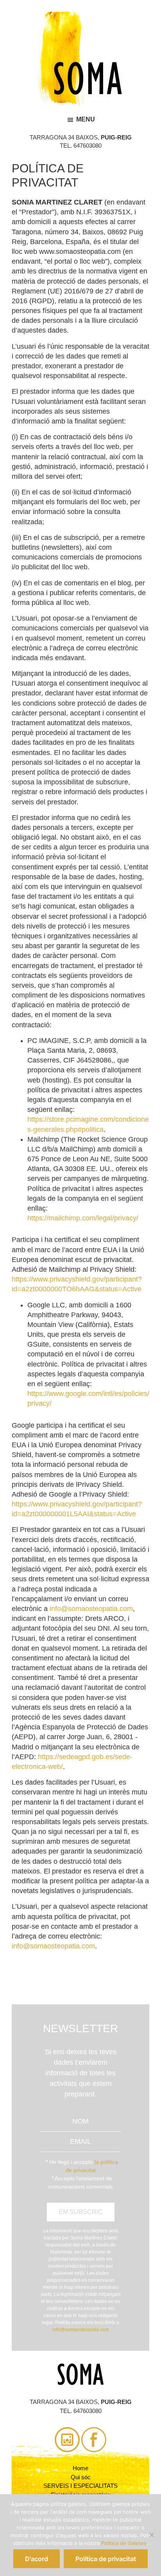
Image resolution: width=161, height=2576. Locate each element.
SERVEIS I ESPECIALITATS (80, 2486)
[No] (151, 2535)
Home (80, 2468)
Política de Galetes (124, 2543)
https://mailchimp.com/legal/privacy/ (83, 1218)
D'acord (37, 2559)
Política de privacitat (106, 2559)
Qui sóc (81, 2477)
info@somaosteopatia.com (91, 1609)
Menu (86, 119)
